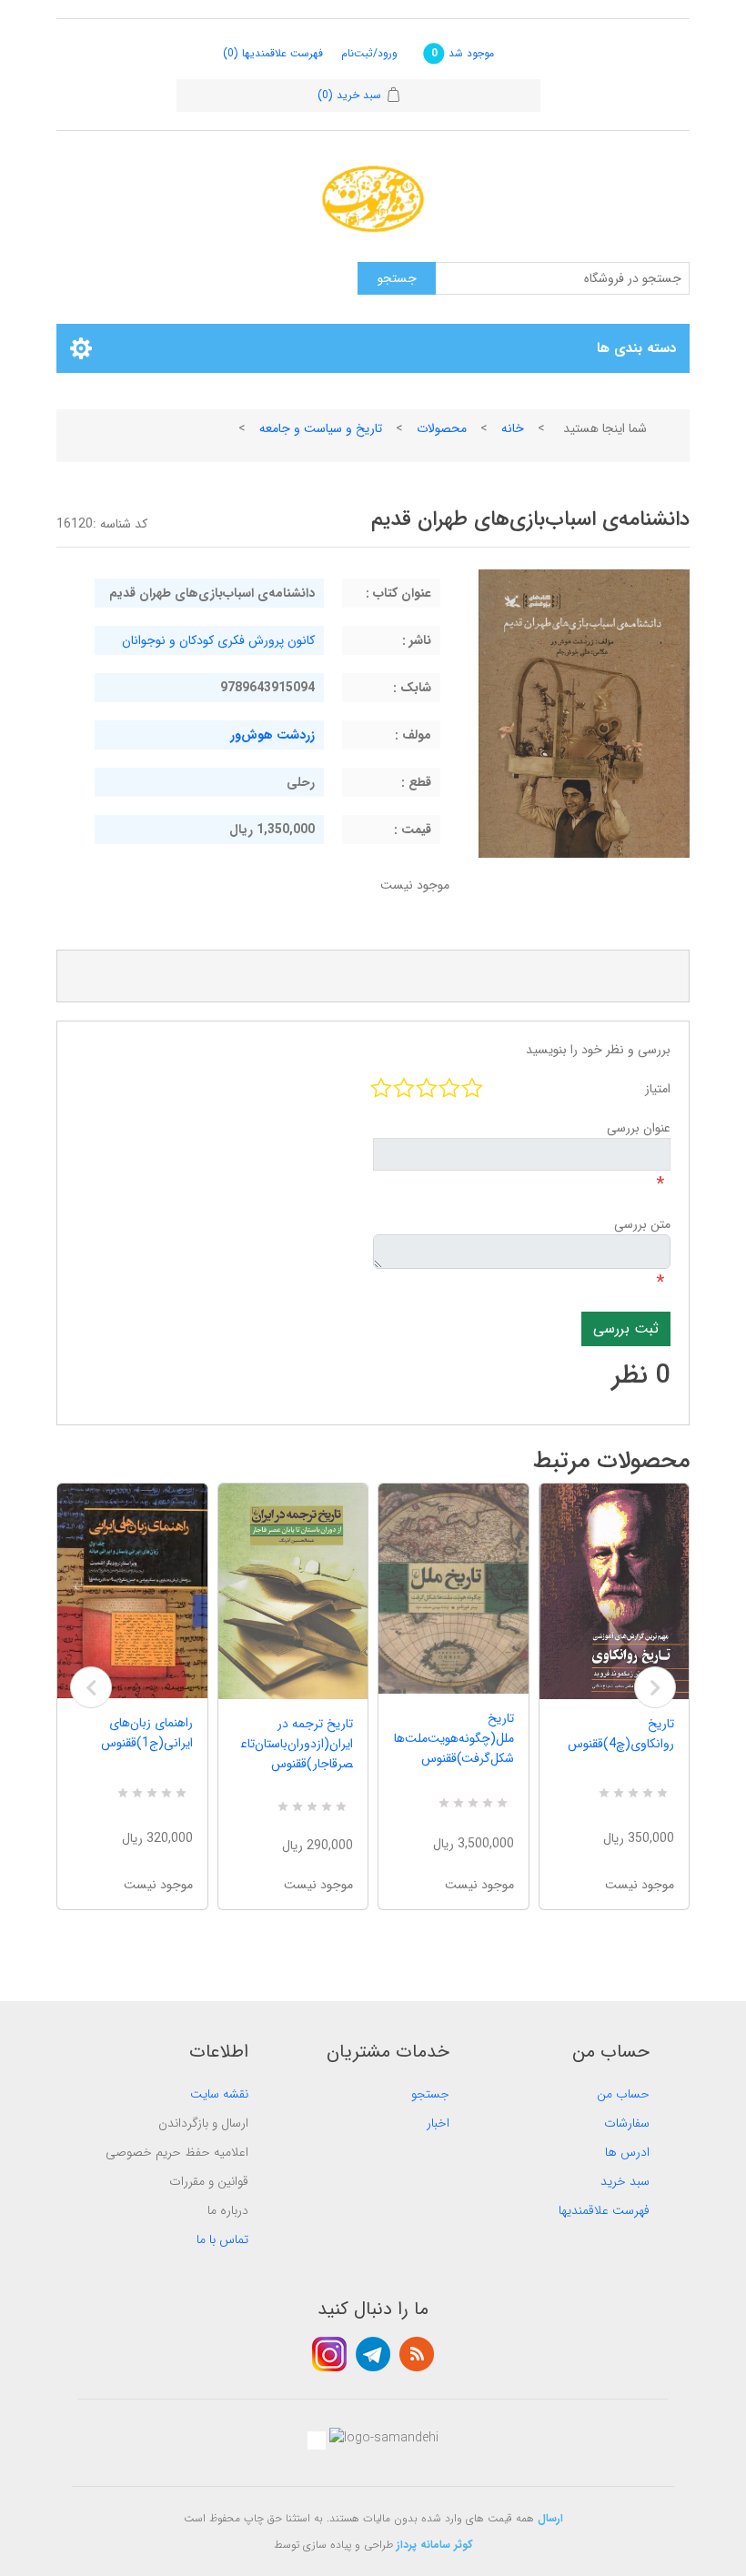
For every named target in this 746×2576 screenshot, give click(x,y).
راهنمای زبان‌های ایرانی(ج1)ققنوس (147, 1733)
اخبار (438, 2123)
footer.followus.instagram (329, 2354)
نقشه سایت (219, 2094)
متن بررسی (642, 1224)
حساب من (623, 2094)
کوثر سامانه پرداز (435, 2545)
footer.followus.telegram (373, 2354)
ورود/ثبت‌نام (369, 53)
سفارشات (627, 2123)
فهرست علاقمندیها (604, 2210)
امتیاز (658, 1089)
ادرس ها (627, 2152)
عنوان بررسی (639, 1128)
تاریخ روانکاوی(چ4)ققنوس (621, 1734)
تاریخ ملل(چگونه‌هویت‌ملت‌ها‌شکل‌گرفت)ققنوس (454, 1738)
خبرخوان (417, 2354)
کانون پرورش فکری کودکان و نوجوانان (218, 640)
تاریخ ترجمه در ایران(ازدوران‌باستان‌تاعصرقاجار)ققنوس (297, 1744)
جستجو (430, 2094)
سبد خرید (625, 2181)
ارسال (550, 2518)
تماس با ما (222, 2239)
